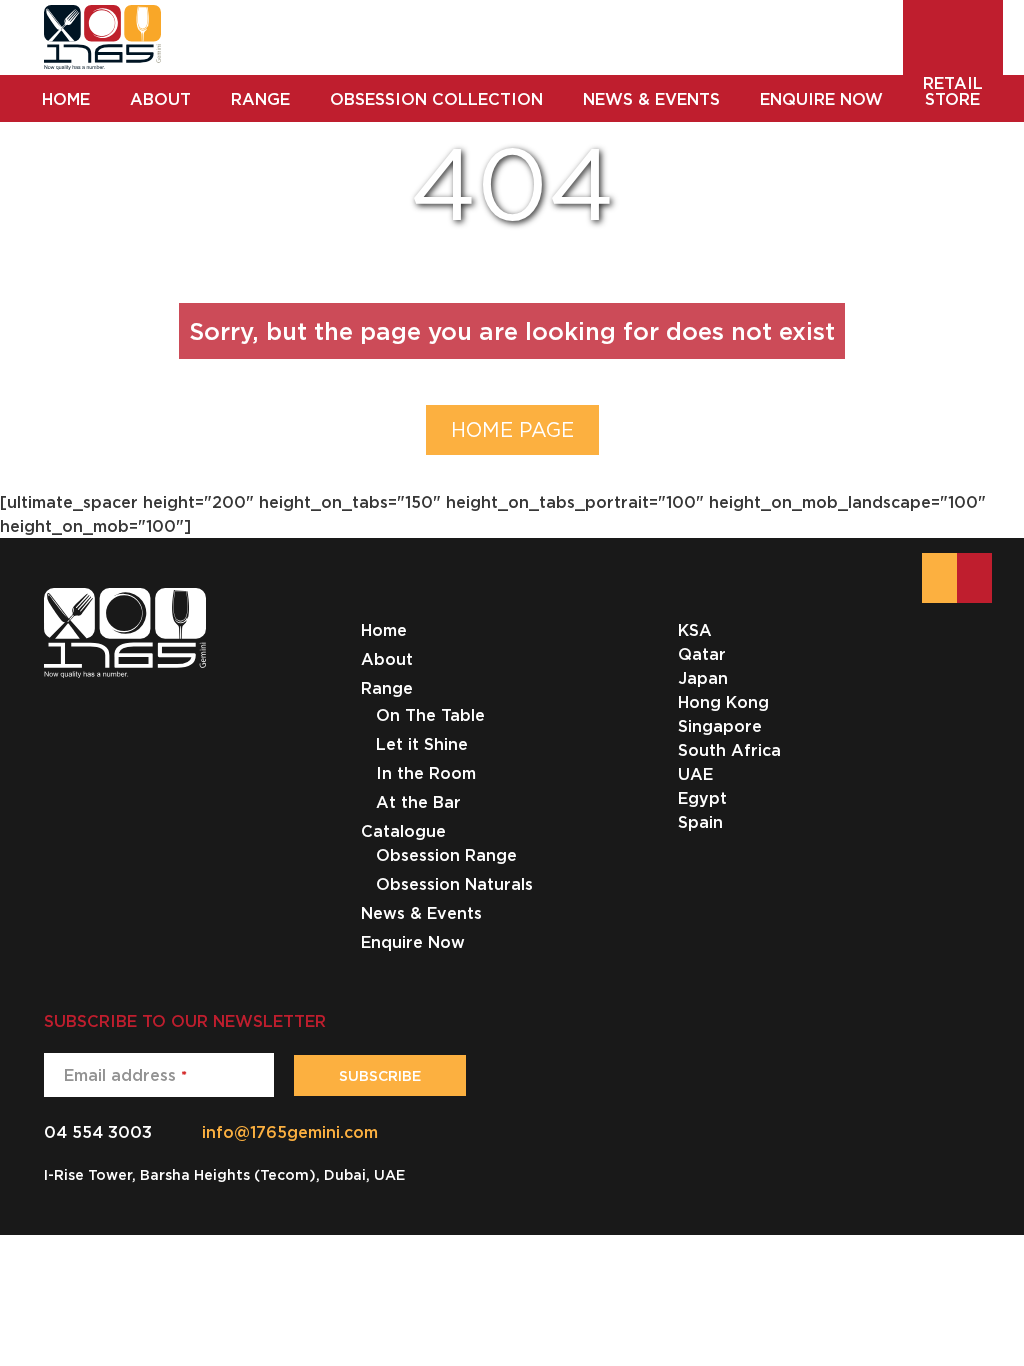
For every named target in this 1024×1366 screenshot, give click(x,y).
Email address (125, 1075)
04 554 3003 (98, 1132)
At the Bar (418, 802)
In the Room (426, 773)
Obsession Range (446, 855)
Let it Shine (422, 744)
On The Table (430, 715)
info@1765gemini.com (290, 1132)
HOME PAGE (512, 429)
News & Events (421, 913)
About (387, 659)
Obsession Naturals (454, 884)
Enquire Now (413, 942)
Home (384, 630)
